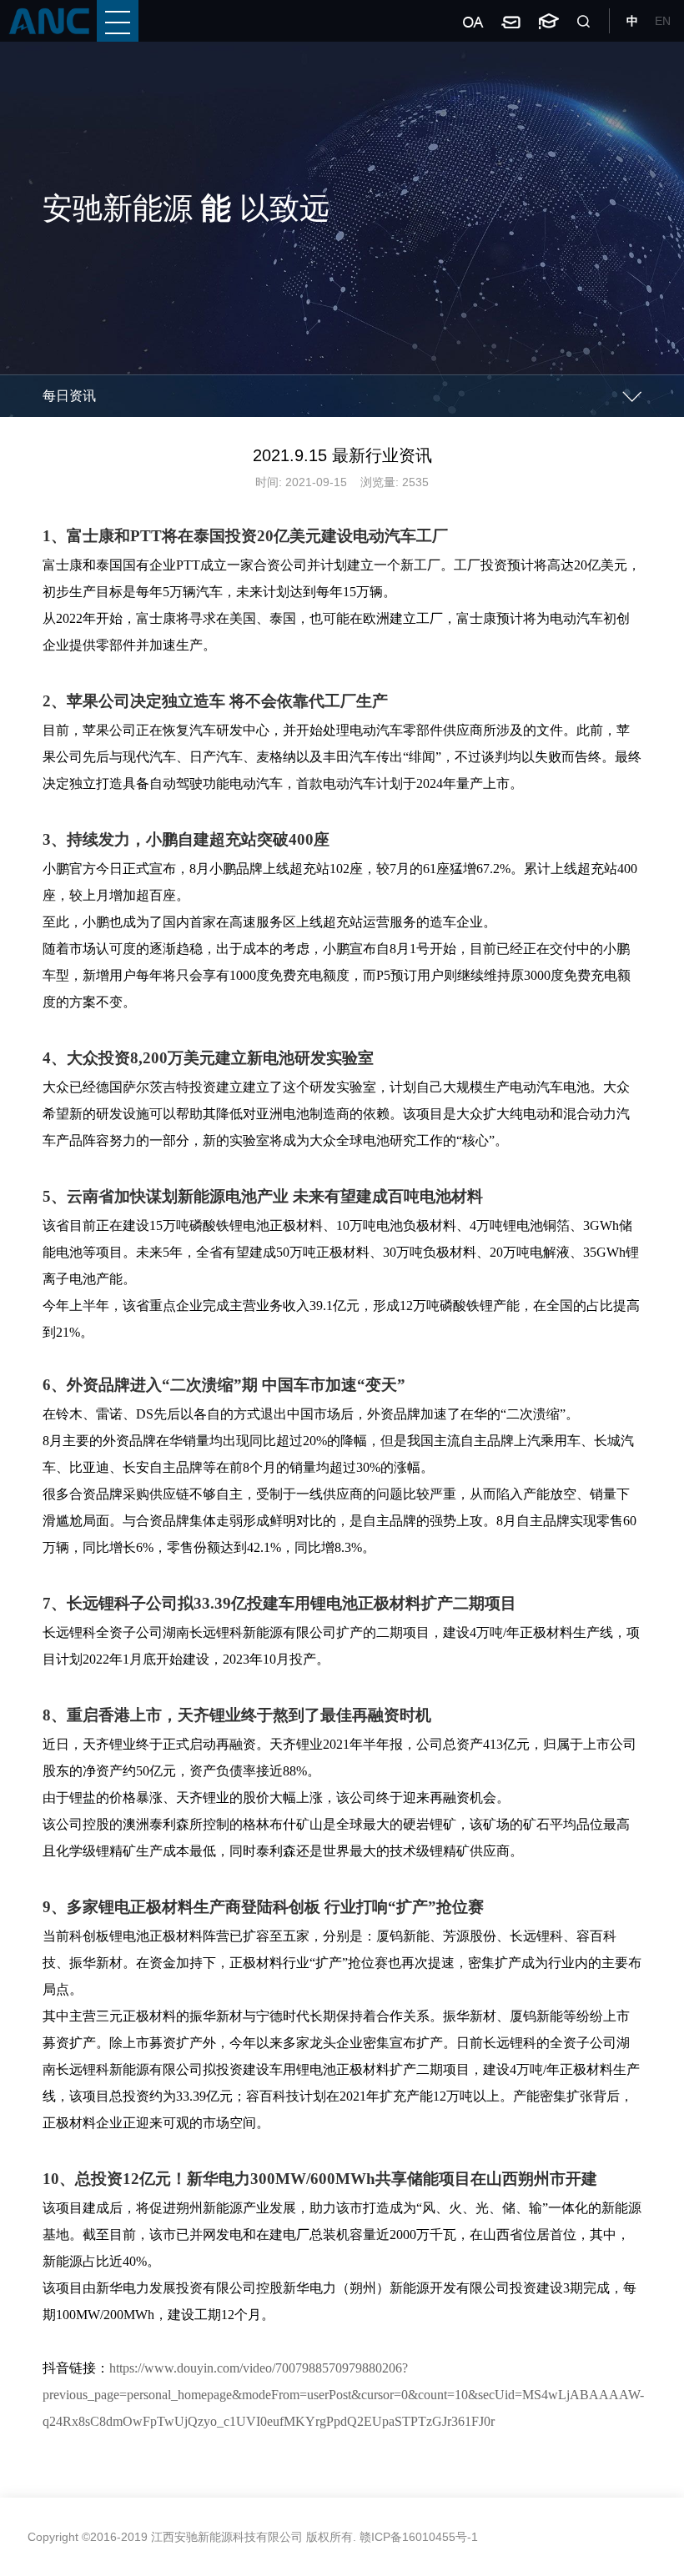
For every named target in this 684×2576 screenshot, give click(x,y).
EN (663, 21)
